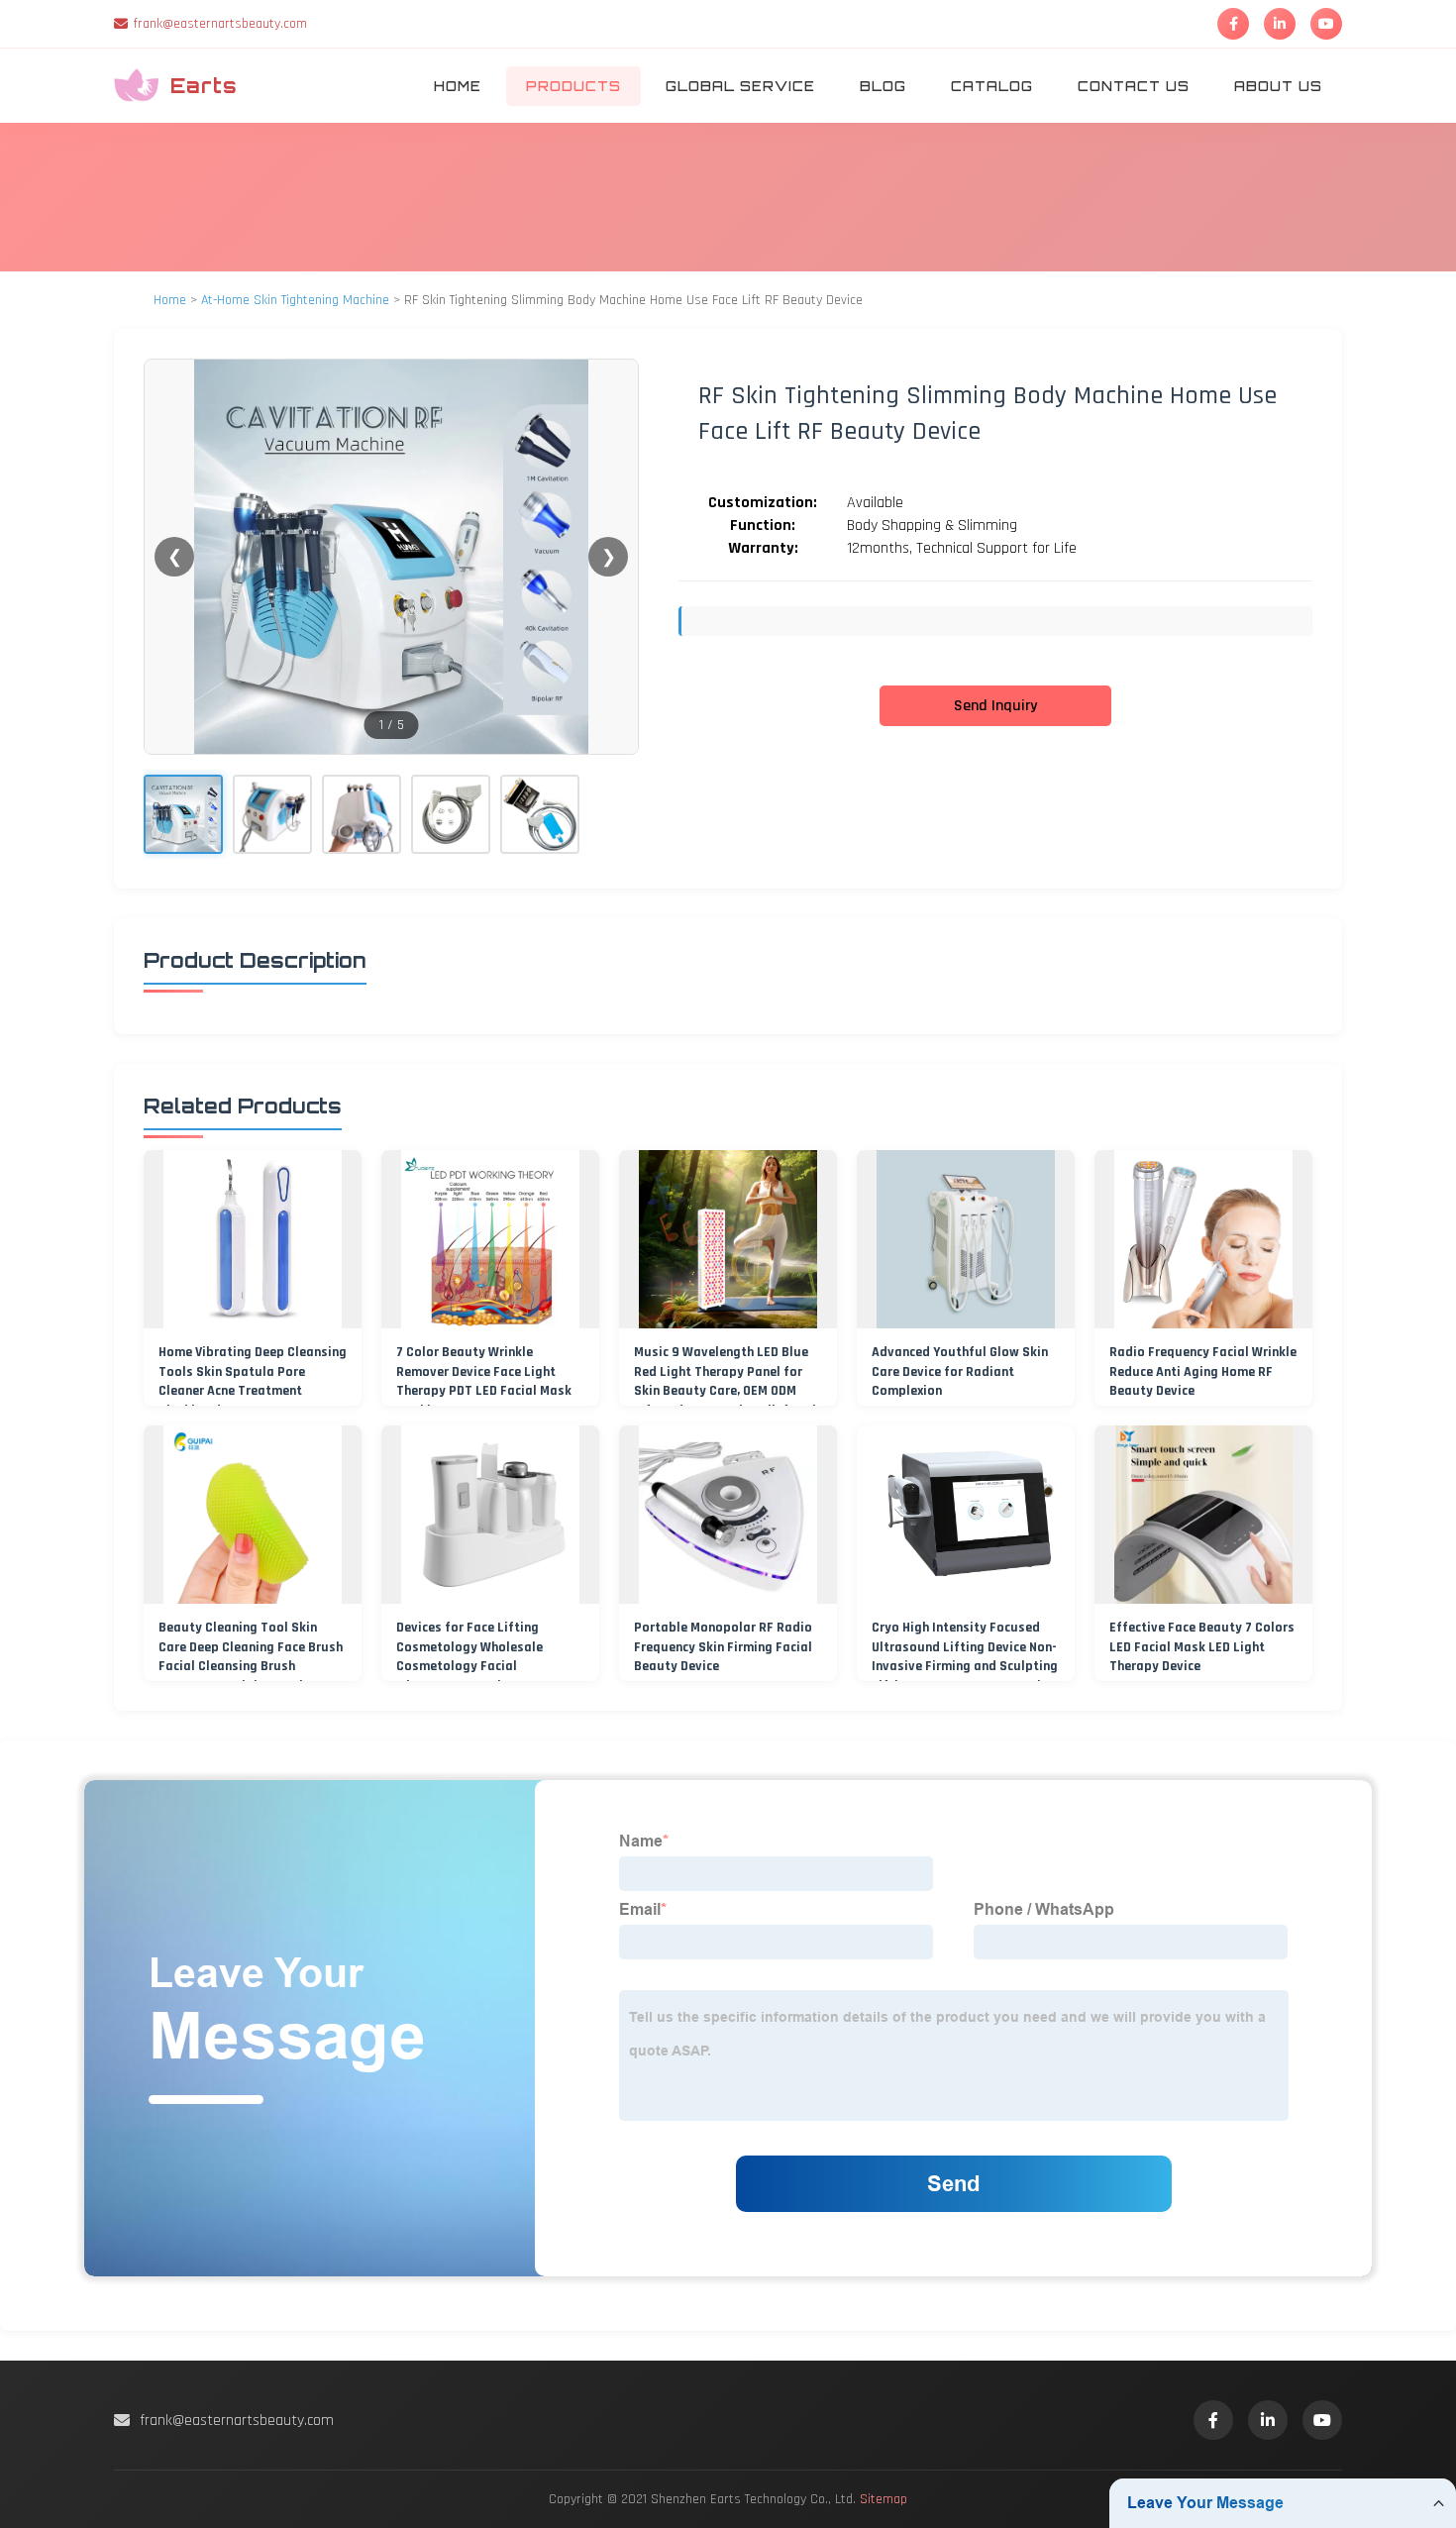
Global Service (740, 86)
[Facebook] (1233, 24)
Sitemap (884, 2499)
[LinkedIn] (1280, 24)
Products (573, 86)
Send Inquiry (995, 706)
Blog (883, 86)
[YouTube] (1326, 24)
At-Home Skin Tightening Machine (295, 300)
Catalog (992, 86)
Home (458, 86)
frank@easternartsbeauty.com (220, 24)
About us (1278, 86)
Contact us (1134, 86)
